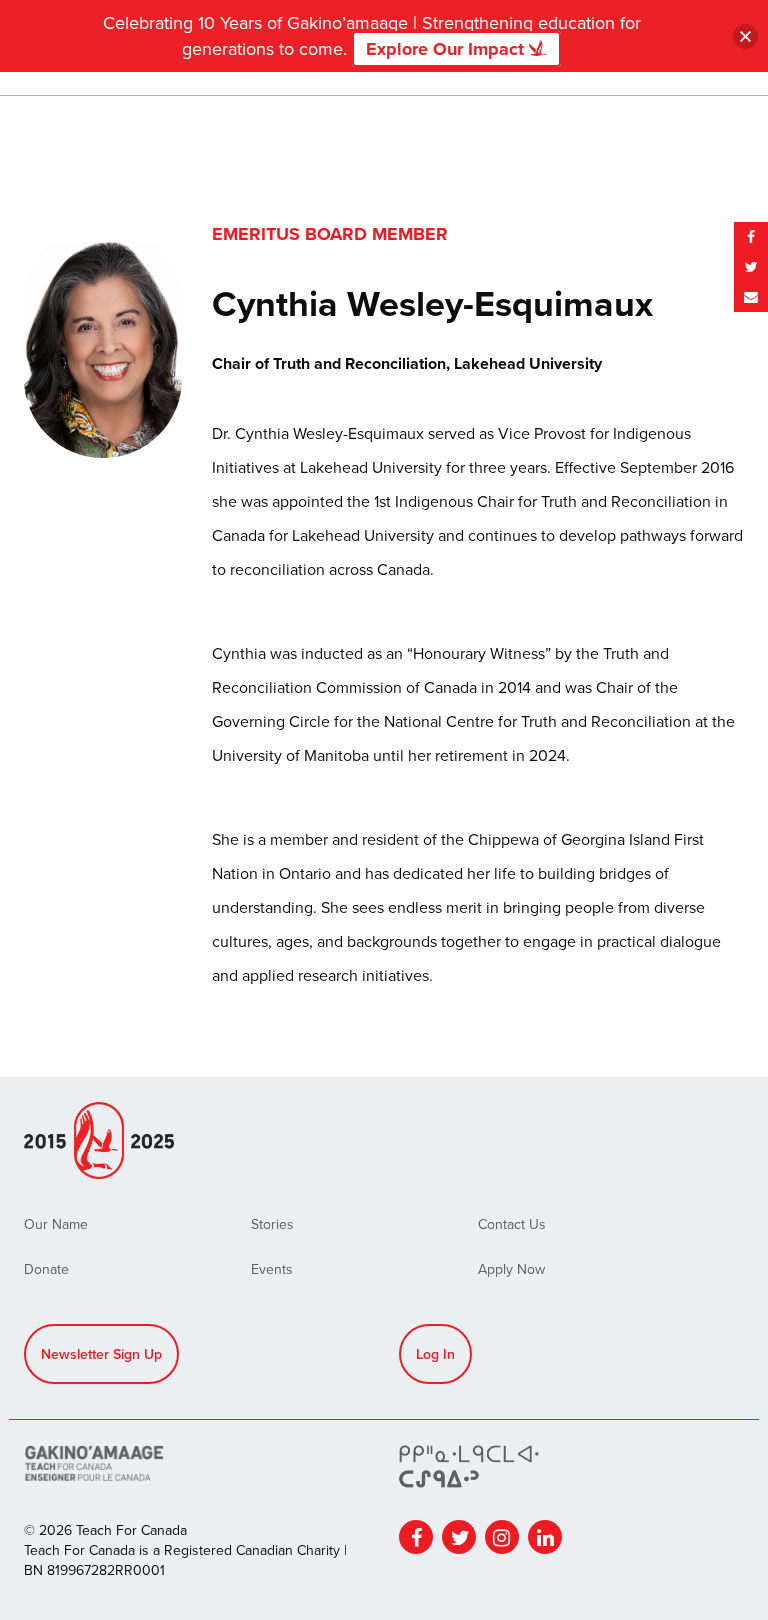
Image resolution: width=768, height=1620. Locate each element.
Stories (272, 1224)
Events (272, 1269)
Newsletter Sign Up (101, 1354)
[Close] (745, 36)
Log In (435, 1354)
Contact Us (512, 1224)
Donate (46, 1269)
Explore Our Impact (447, 49)
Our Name (56, 1224)
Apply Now (511, 1269)
